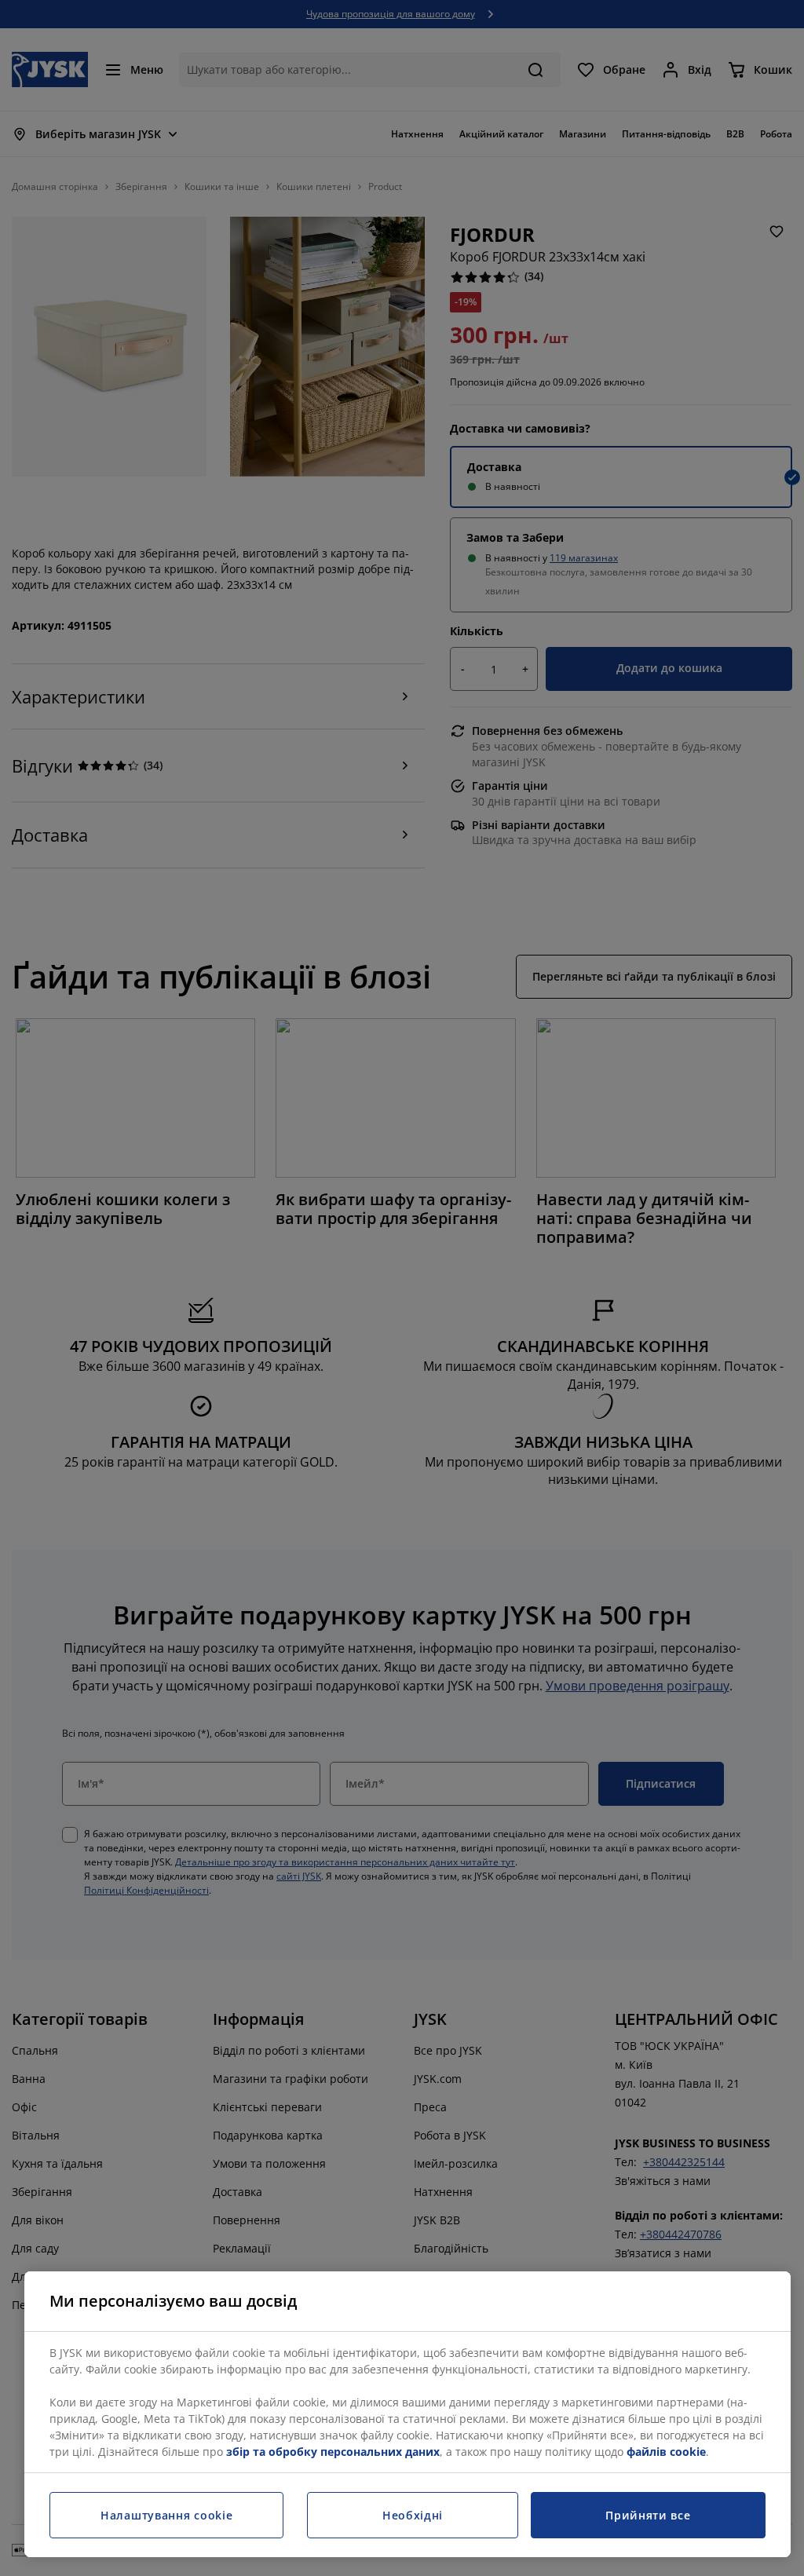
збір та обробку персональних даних (333, 2452)
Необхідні (413, 2515)
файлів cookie (666, 2452)
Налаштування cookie (166, 2515)
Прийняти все (648, 2515)
